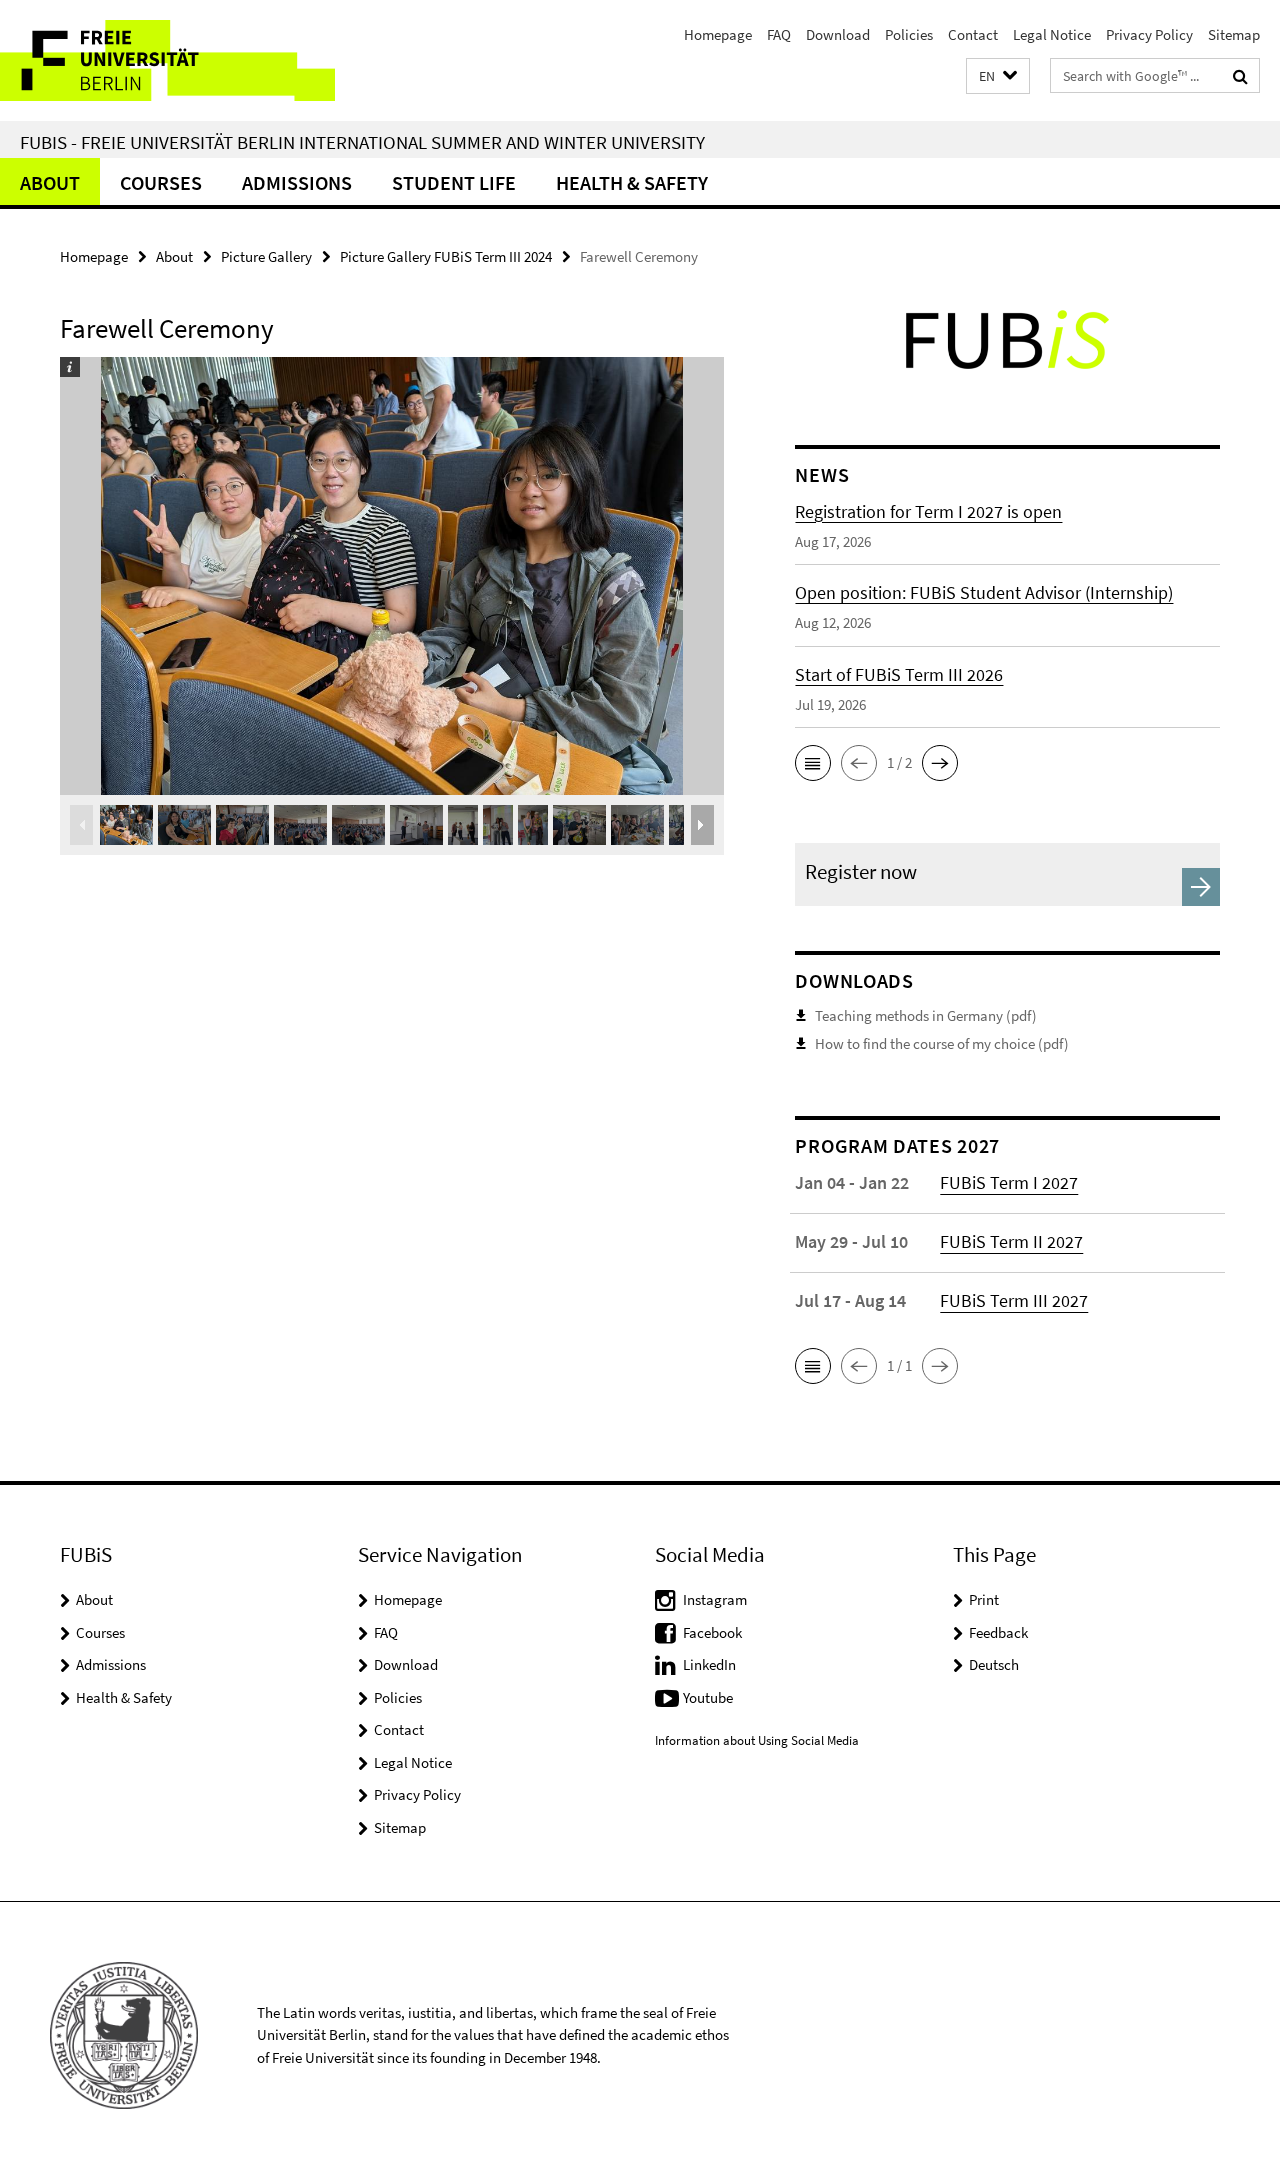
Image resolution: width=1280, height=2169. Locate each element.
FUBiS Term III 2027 (1014, 1300)
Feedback (998, 1632)
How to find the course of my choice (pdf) (942, 1043)
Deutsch (994, 1664)
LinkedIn (709, 1664)
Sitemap (1234, 34)
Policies (909, 34)
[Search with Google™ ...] (1240, 76)
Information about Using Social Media (757, 1740)
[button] (998, 76)
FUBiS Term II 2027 (1011, 1241)
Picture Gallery (266, 256)
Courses (161, 182)
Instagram (715, 1599)
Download (838, 34)
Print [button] (984, 1599)
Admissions (297, 182)
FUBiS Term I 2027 (1009, 1182)
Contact (973, 34)
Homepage (718, 34)
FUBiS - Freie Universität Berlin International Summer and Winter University (362, 142)
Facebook (712, 1632)
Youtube (708, 1697)
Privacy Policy (1149, 34)
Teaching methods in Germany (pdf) (926, 1015)
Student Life (454, 182)
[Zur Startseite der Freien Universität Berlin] (167, 60)
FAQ (779, 34)
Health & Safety (632, 182)
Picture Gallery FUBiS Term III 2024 (446, 256)
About (50, 182)
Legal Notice (1052, 34)
